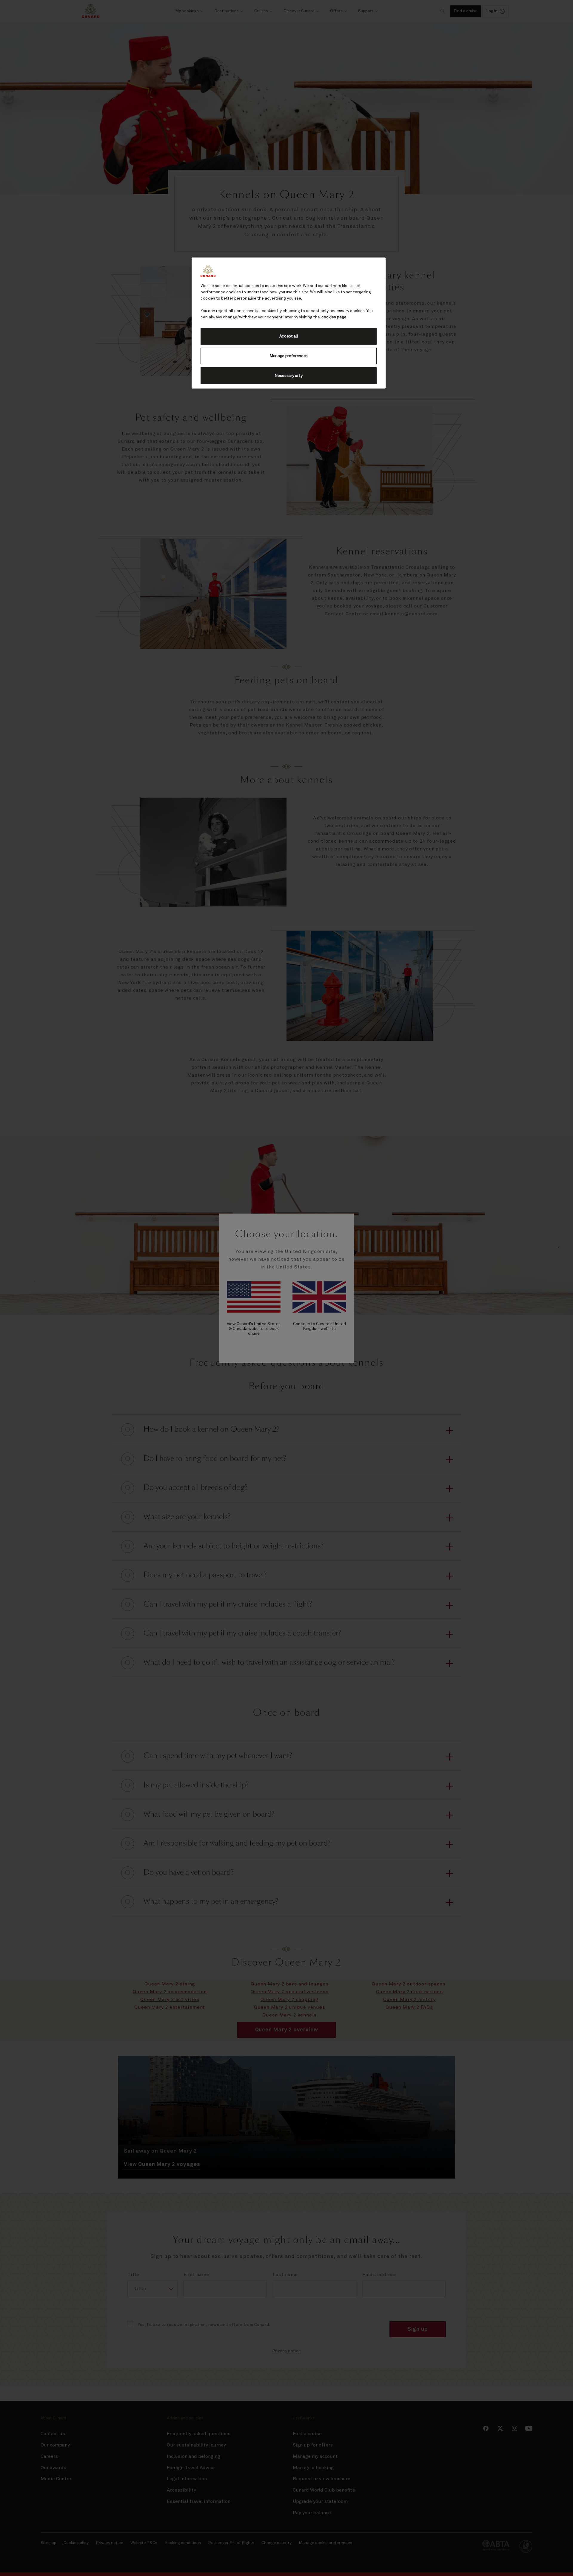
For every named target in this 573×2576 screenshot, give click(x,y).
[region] (289, 323)
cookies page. (334, 317)
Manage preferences (289, 356)
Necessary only (289, 376)
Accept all (289, 336)
